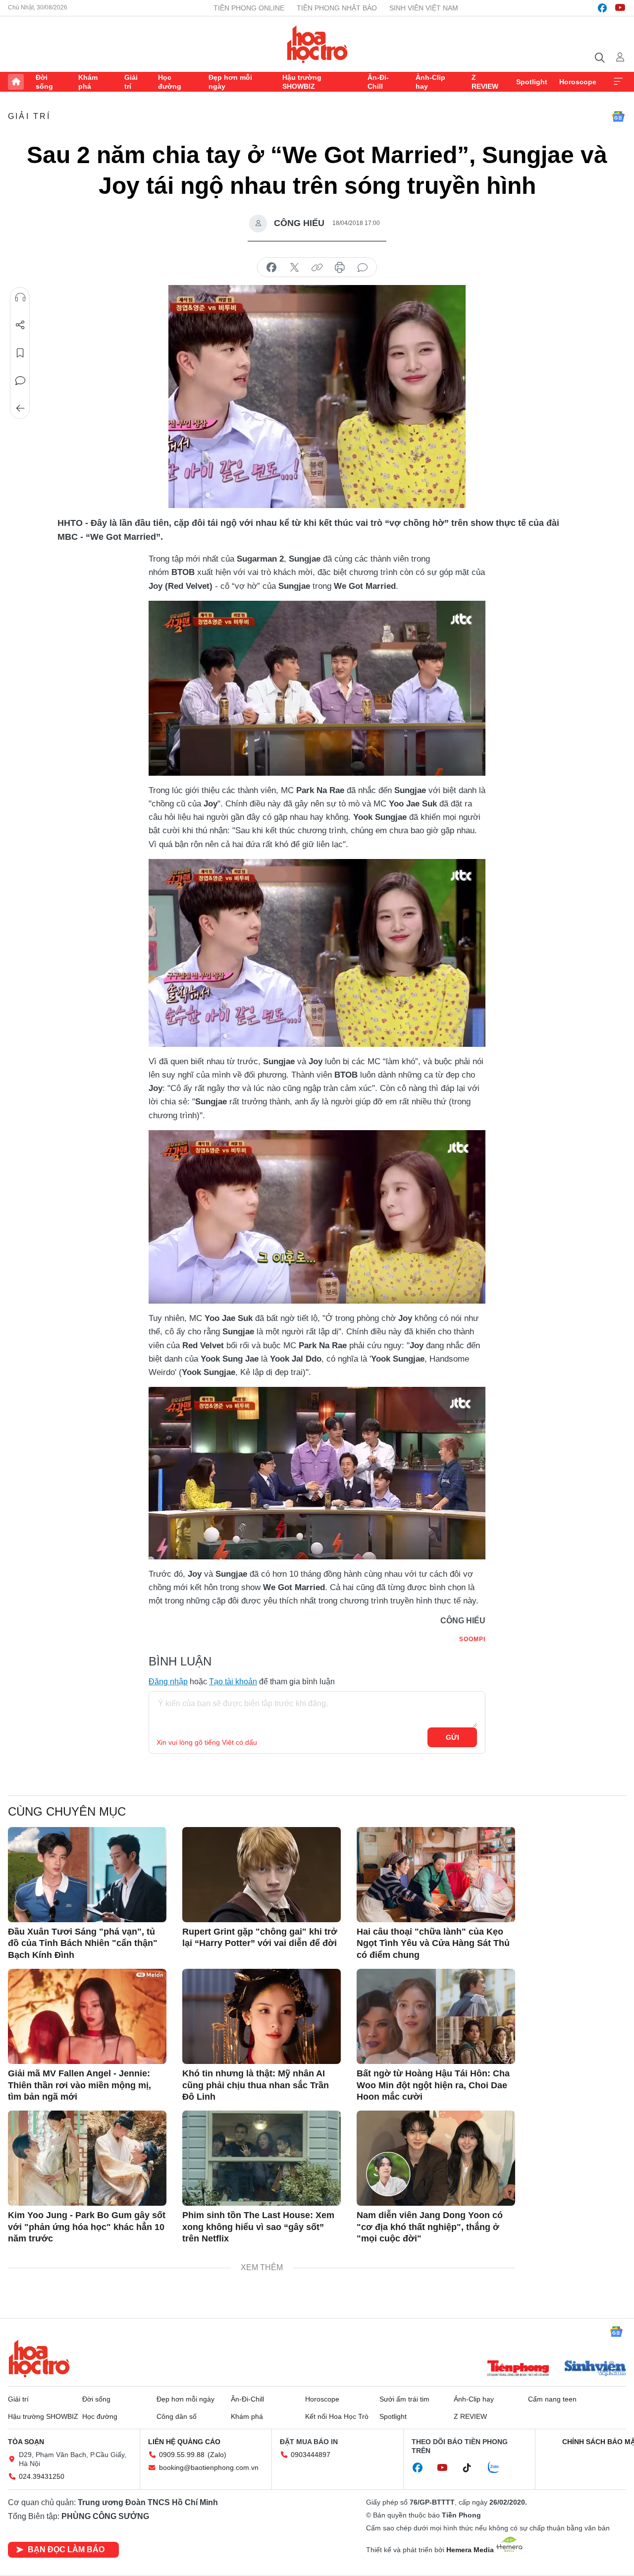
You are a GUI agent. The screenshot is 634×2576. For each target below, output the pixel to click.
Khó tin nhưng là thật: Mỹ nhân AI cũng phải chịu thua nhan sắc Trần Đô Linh (256, 2085)
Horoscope (578, 82)
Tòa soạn (26, 2442)
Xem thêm (618, 82)
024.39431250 (42, 2476)
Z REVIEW (485, 82)
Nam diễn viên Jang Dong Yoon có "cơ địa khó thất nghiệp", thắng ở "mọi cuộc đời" (430, 2227)
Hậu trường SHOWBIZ (302, 82)
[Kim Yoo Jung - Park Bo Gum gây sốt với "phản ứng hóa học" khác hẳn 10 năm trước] (87, 2158)
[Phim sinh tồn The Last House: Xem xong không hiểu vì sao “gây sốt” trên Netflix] (262, 2158)
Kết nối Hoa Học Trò (337, 2416)
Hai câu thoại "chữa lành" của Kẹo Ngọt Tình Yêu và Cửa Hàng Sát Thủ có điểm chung (433, 1943)
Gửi (452, 1737)
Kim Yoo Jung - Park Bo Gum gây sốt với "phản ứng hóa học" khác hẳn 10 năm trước (87, 2227)
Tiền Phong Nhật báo (337, 8)
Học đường (170, 82)
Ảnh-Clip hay (430, 82)
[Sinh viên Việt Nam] (595, 2369)
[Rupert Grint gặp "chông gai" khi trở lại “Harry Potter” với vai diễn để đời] (262, 1875)
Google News (618, 116)
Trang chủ (16, 82)
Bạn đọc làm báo (66, 2549)
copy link (317, 268)
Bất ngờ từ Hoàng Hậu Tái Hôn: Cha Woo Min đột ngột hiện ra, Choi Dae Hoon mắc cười (433, 2085)
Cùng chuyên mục (67, 1811)
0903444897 (311, 2455)
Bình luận (20, 381)
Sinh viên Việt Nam (424, 8)
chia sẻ (271, 268)
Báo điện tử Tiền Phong (317, 44)
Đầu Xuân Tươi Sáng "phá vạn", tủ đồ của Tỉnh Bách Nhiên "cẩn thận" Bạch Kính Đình (83, 1943)
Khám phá (88, 82)
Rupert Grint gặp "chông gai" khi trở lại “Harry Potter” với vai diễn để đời (260, 1937)
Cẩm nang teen (552, 2399)
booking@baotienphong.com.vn (209, 2467)
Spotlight (532, 82)
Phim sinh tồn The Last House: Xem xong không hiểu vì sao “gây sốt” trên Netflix (258, 2227)
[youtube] (620, 8)
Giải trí (131, 82)
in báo (340, 268)
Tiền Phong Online (249, 8)
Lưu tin (20, 353)
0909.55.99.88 (182, 2455)
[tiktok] (472, 2468)
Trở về (20, 408)
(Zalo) (217, 2455)
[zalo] (499, 2468)
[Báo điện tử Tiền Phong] (518, 2369)
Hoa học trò (39, 2358)
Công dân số (177, 2416)
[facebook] (602, 8)
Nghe (20, 297)
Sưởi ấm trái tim (404, 2399)
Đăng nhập (168, 1682)
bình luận (363, 268)
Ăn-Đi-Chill (378, 82)
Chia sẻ (20, 325)
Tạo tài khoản (233, 1682)
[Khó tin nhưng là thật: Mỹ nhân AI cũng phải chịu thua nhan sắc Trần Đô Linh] (262, 2016)
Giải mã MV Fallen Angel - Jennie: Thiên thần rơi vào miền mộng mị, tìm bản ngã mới (79, 2085)
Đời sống (44, 82)
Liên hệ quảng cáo (184, 2442)
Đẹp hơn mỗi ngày (230, 82)
